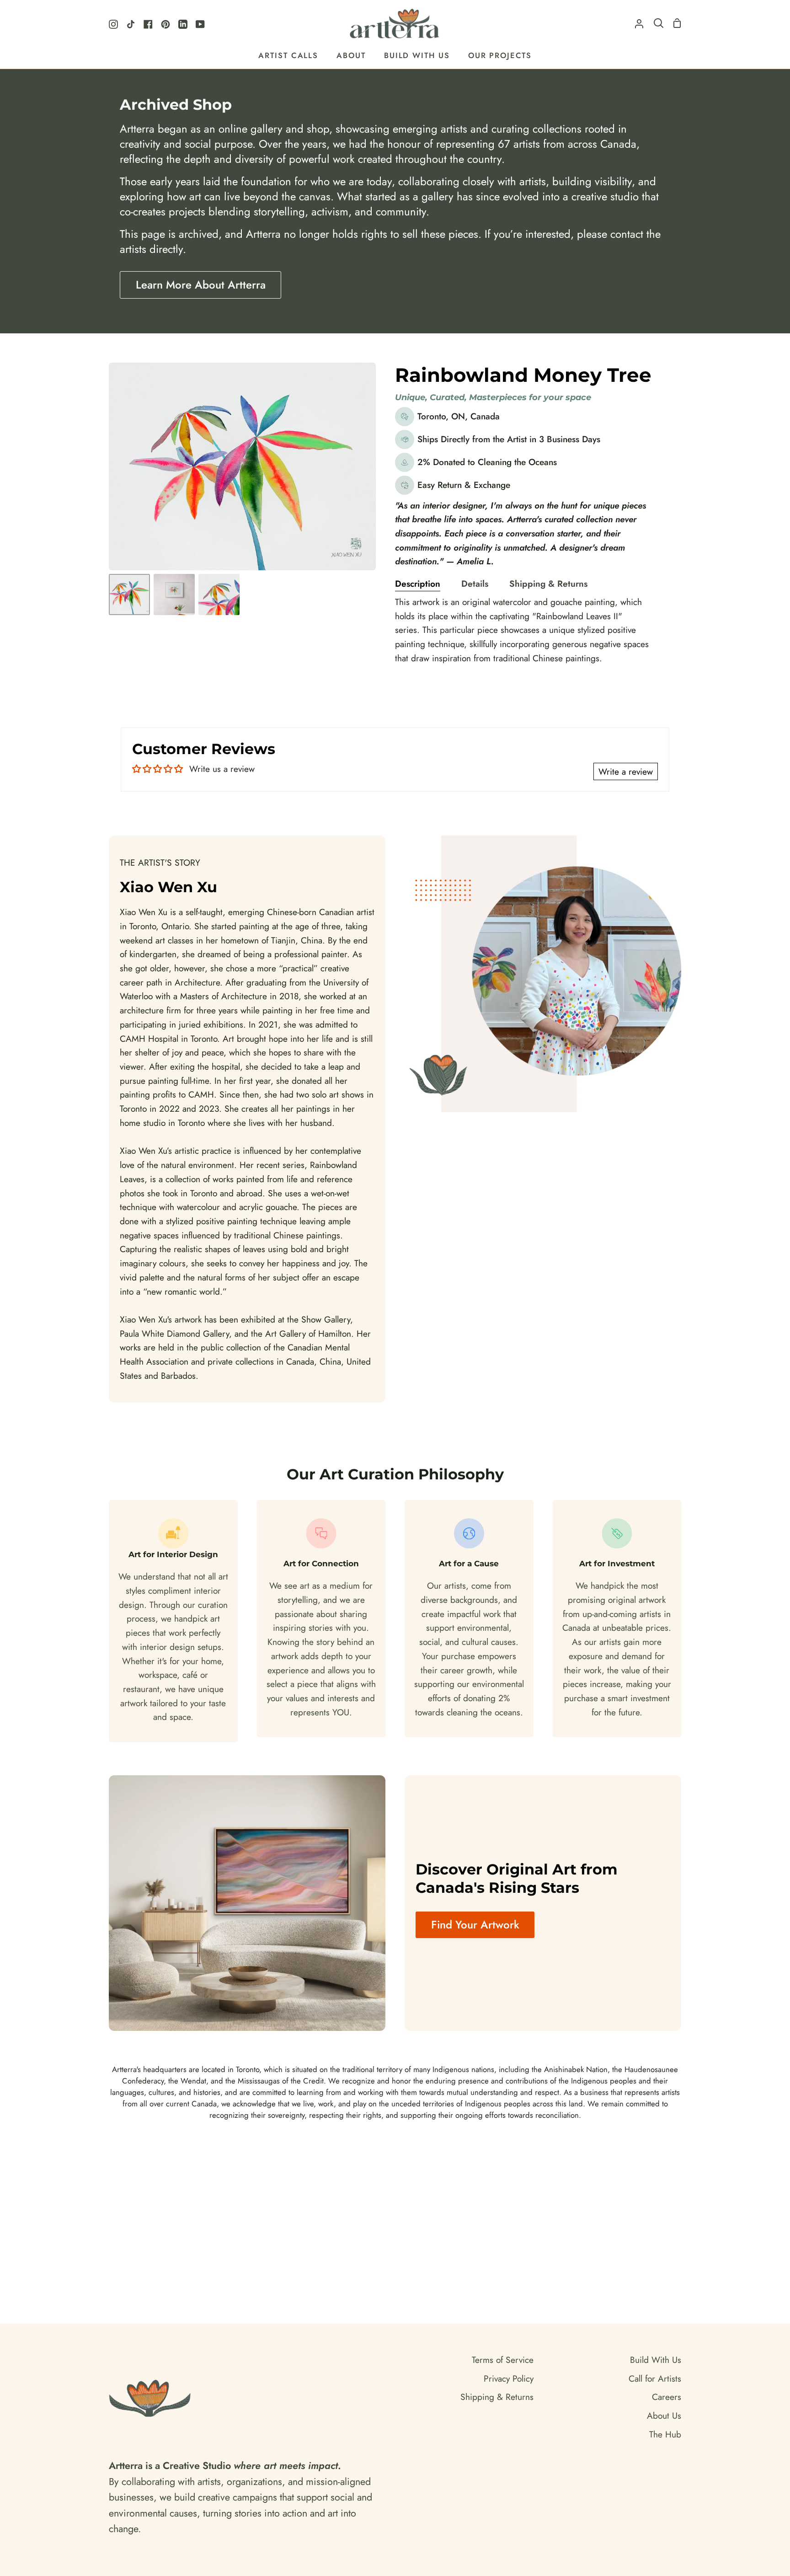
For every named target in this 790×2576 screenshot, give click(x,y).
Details (475, 584)
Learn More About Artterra (201, 285)
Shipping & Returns (548, 584)
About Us (664, 2415)
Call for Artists (655, 2378)
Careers (667, 2397)
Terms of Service (503, 2360)
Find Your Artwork (475, 1925)
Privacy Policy (509, 2378)
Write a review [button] (626, 771)
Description (418, 584)
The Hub (665, 2434)
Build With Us (656, 2360)
